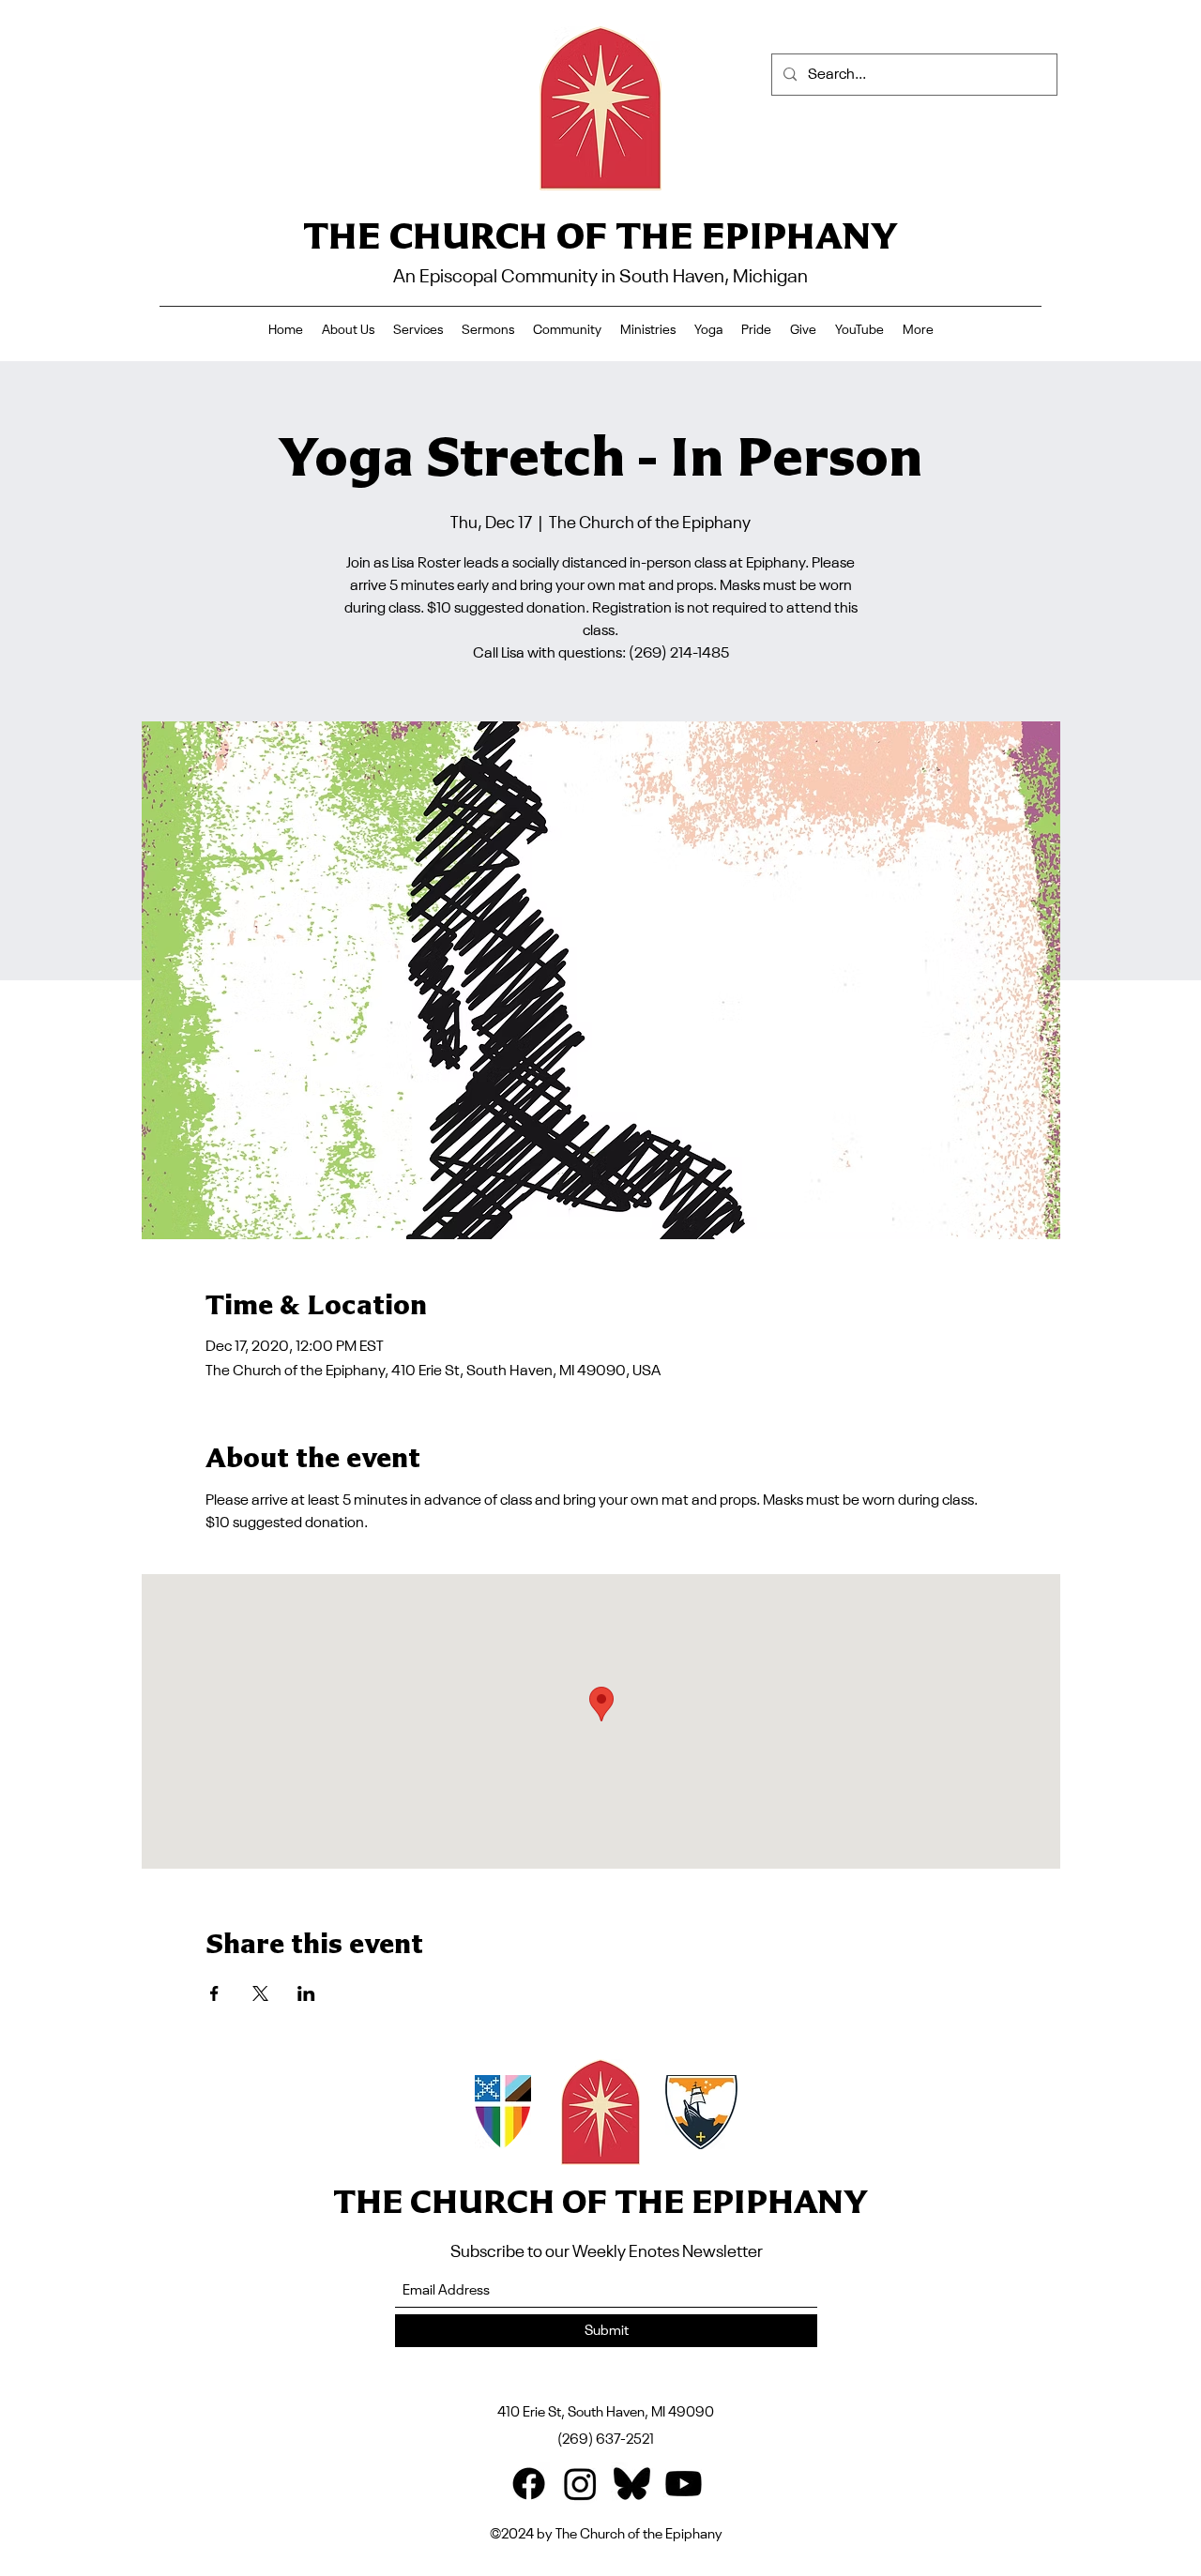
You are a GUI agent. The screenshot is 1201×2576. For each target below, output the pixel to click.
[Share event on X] (260, 1993)
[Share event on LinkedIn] (306, 1993)
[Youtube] (684, 2484)
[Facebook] (529, 2484)
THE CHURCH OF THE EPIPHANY (600, 235)
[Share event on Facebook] (214, 1993)
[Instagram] (580, 2484)
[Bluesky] (632, 2484)
